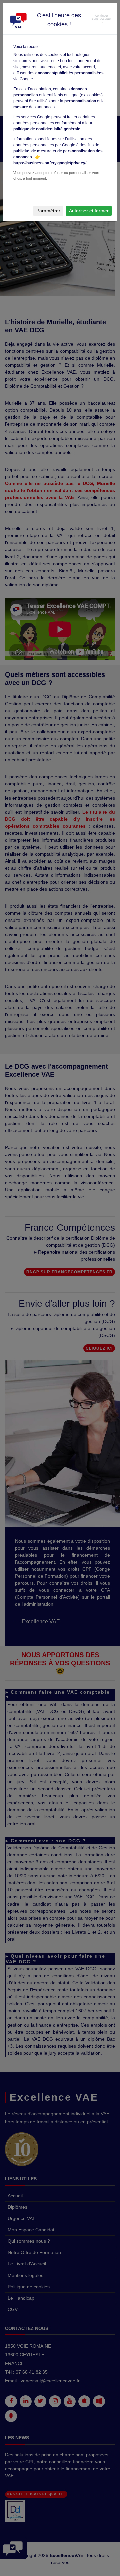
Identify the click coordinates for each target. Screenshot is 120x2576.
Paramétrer (48, 211)
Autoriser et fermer (89, 211)
